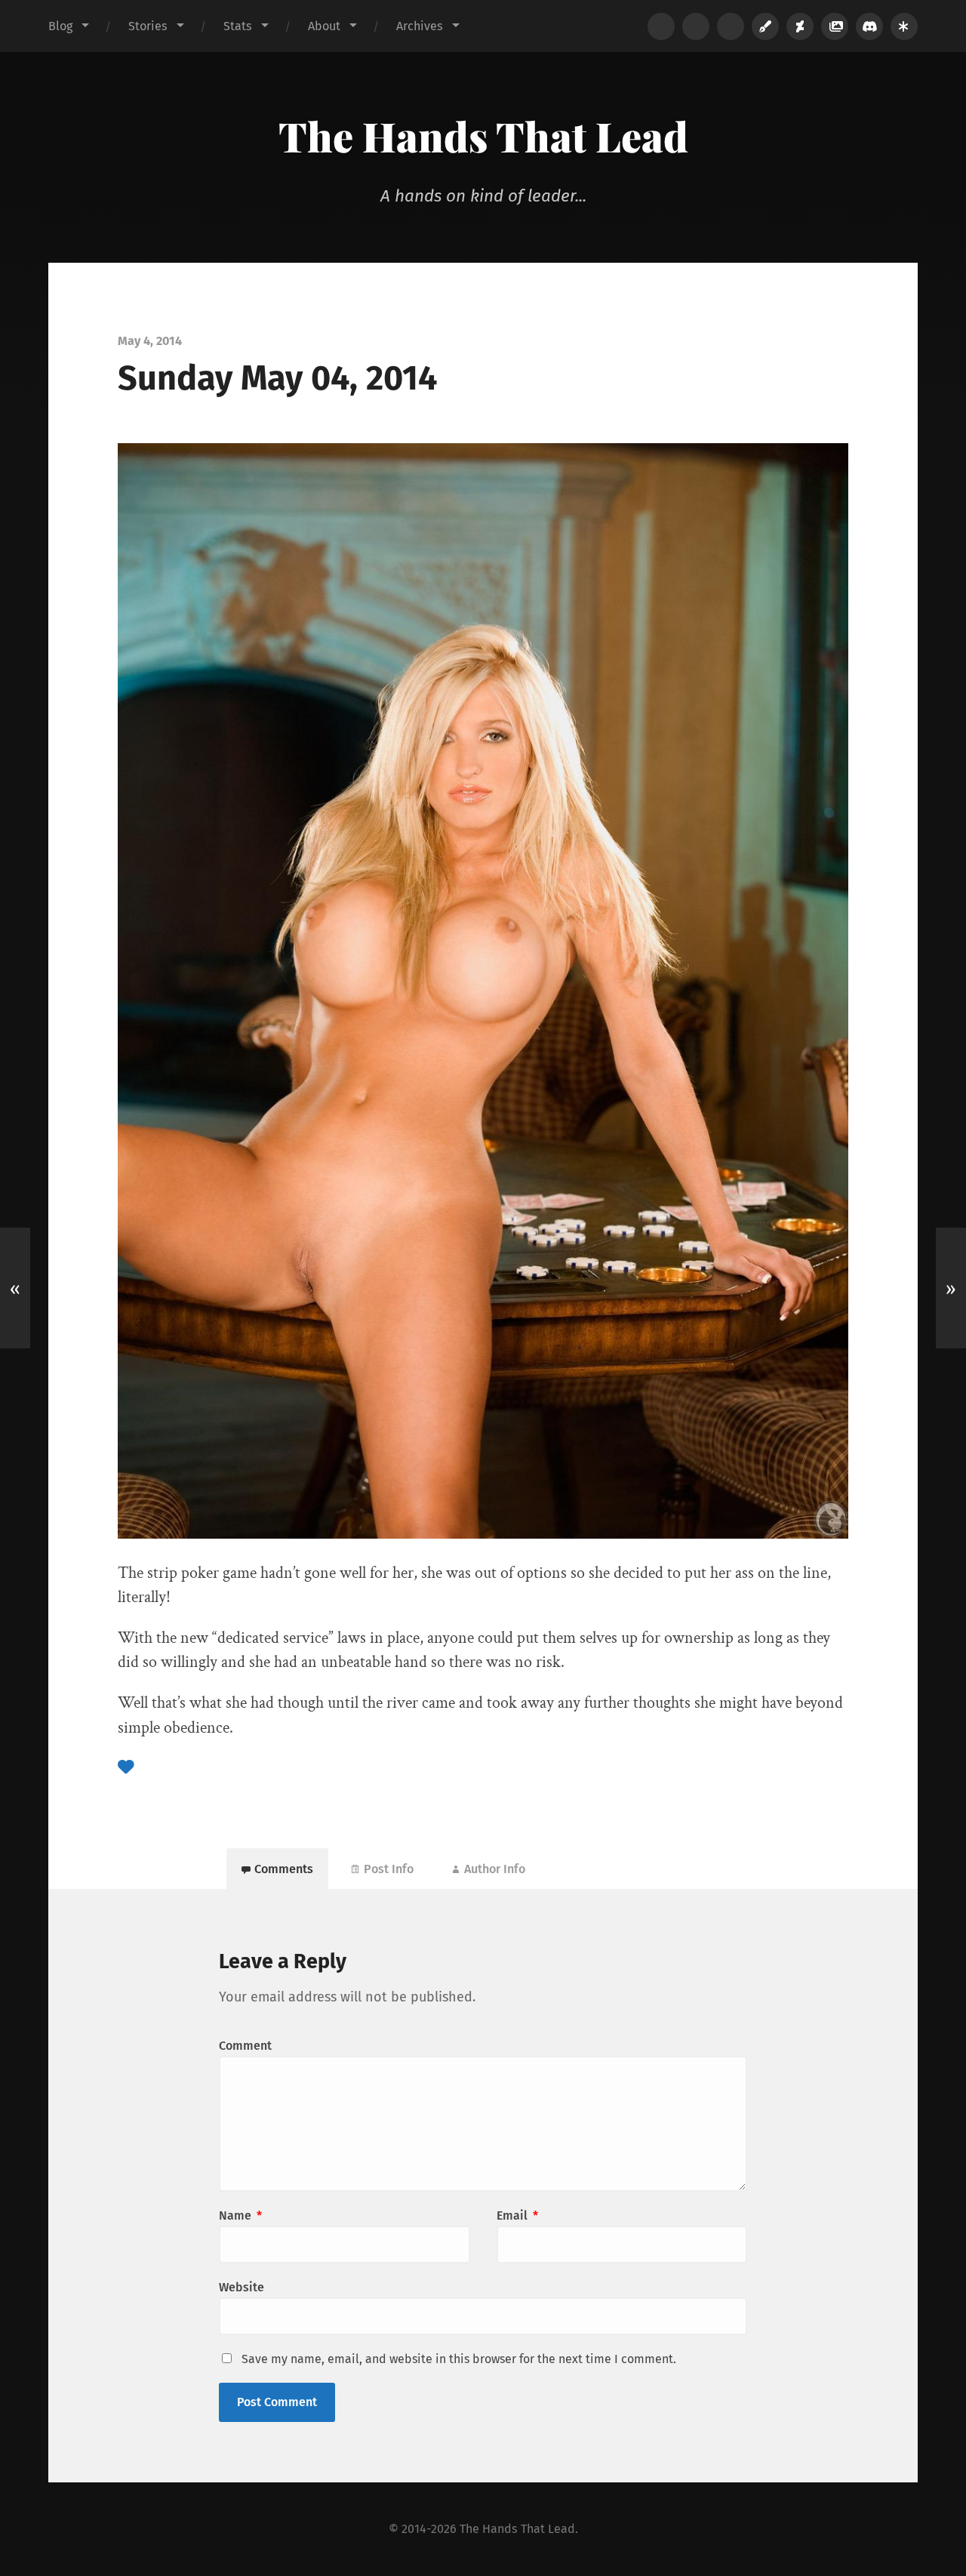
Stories (148, 26)
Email (517, 2215)
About (324, 26)
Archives (420, 26)
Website (241, 2287)
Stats (238, 26)
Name (240, 2215)
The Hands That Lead (483, 136)
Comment (245, 2046)
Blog (60, 26)
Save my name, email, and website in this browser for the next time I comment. (459, 2359)
